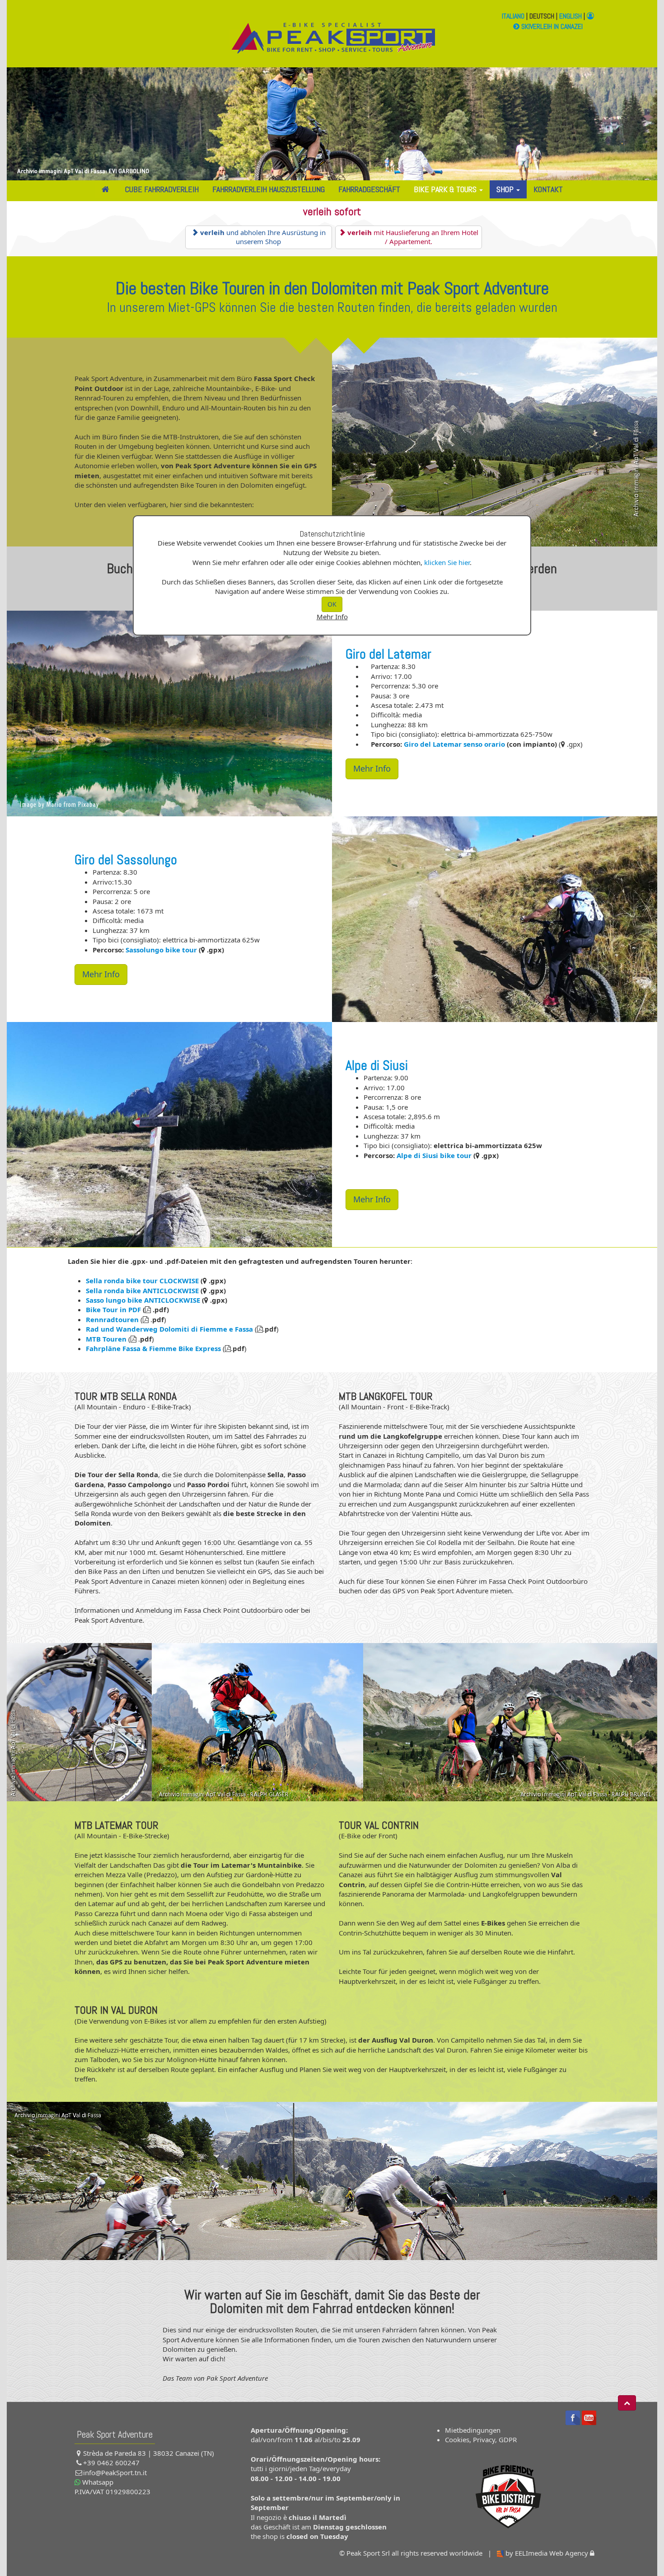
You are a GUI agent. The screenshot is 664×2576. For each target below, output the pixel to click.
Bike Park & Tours (446, 189)
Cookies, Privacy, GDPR (481, 2439)
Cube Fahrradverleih (162, 189)
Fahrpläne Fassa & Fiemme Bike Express (153, 1348)
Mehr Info (332, 617)
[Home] (107, 189)
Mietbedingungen (473, 2430)
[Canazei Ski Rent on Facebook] (573, 2417)
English (570, 16)
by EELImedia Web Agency (547, 2553)
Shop (506, 189)
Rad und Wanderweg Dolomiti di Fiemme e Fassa (169, 1329)
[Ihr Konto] (590, 16)
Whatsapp (97, 2482)
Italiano (513, 16)
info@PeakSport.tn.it (115, 2472)
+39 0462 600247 (111, 2463)
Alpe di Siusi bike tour (434, 1155)
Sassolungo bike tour (161, 950)
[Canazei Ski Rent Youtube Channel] (589, 2417)
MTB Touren (107, 1339)
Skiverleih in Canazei (551, 26)
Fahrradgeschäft (369, 189)
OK (332, 604)
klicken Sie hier (447, 562)
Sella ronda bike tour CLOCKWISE (142, 1281)
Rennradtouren (112, 1319)
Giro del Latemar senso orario (454, 744)
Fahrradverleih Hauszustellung (269, 189)
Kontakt (548, 189)
